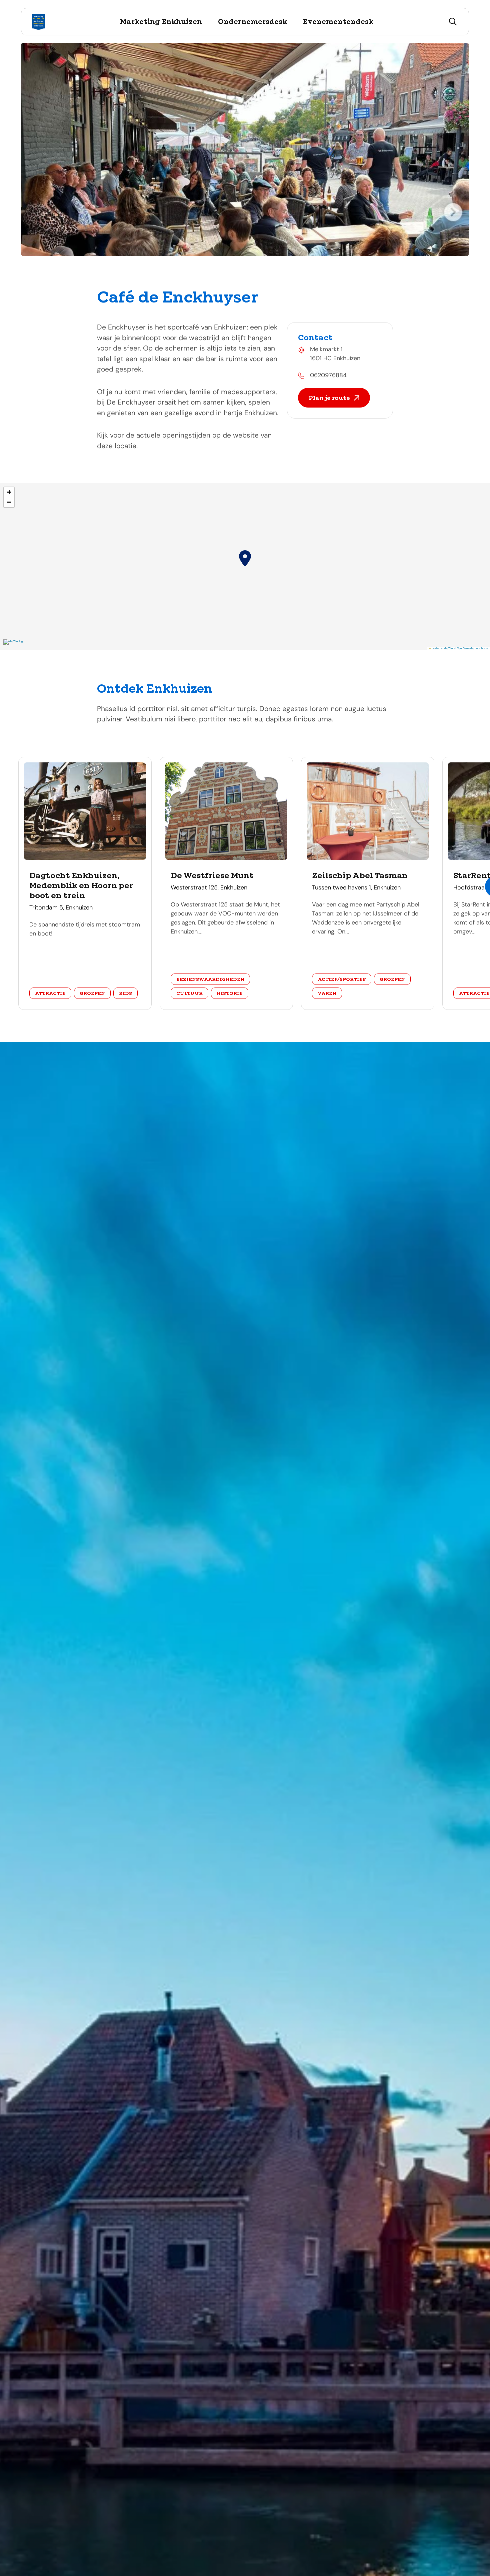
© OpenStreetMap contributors (471, 648)
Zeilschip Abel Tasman (360, 875)
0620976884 (328, 375)
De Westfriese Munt (212, 875)
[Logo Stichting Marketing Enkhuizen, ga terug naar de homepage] (38, 22)
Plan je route (329, 398)
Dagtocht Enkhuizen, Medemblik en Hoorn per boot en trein (81, 885)
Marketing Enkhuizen (161, 22)
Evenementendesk (338, 22)
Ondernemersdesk (252, 22)
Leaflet (435, 648)
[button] (245, 558)
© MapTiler (447, 648)
